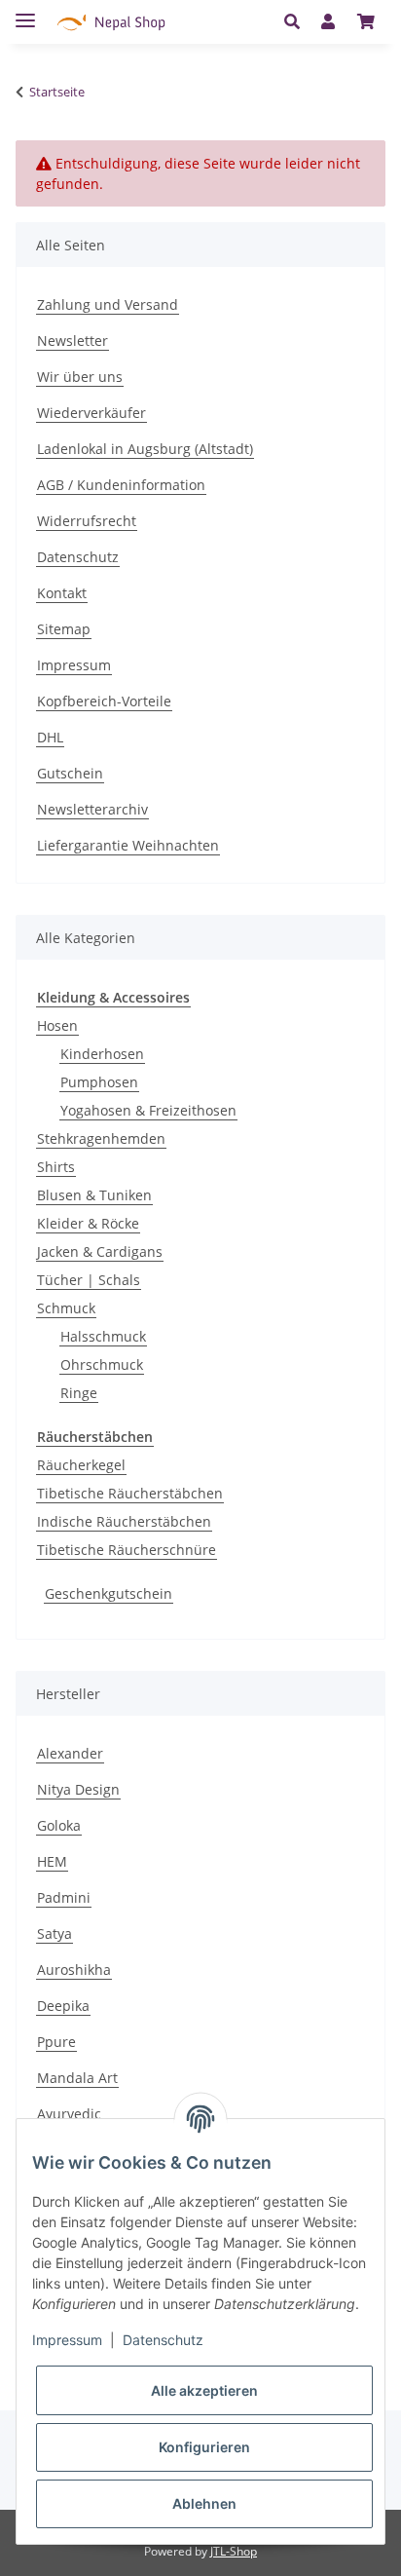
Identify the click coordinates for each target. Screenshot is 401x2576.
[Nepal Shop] (111, 22)
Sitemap (64, 629)
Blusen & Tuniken (94, 1195)
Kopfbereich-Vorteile (104, 701)
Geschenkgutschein (109, 1593)
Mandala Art (77, 2078)
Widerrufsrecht (87, 521)
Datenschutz (78, 557)
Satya (55, 1933)
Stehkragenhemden (101, 1138)
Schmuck (66, 1308)
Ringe (79, 1393)
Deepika (63, 2006)
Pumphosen (99, 1082)
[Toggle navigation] (25, 12)
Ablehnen (204, 2503)
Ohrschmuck (102, 1364)
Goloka (59, 1825)
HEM (52, 1861)
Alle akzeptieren (204, 2390)
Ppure (56, 2042)
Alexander (70, 1753)
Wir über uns (80, 377)
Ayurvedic (69, 2114)
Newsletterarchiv (92, 809)
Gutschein (70, 773)
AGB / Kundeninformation (121, 485)
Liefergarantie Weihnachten (128, 845)
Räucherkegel (81, 1465)
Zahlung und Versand (108, 304)
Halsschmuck (103, 1336)
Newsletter (73, 341)
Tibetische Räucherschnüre (127, 1550)
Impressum (74, 665)
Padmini (64, 1897)
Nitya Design (78, 1789)
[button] (297, 21)
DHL (50, 737)
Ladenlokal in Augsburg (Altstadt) (145, 449)
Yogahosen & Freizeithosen (148, 1110)
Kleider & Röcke (88, 1223)
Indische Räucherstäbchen (124, 1521)
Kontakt (62, 593)
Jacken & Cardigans (100, 1251)
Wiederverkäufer (91, 413)
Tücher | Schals (89, 1280)
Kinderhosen (102, 1054)
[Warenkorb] (366, 21)
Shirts (56, 1167)
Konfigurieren (204, 2447)
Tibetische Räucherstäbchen (130, 1493)
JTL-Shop (234, 2551)
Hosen (57, 1025)
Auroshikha (74, 1970)
